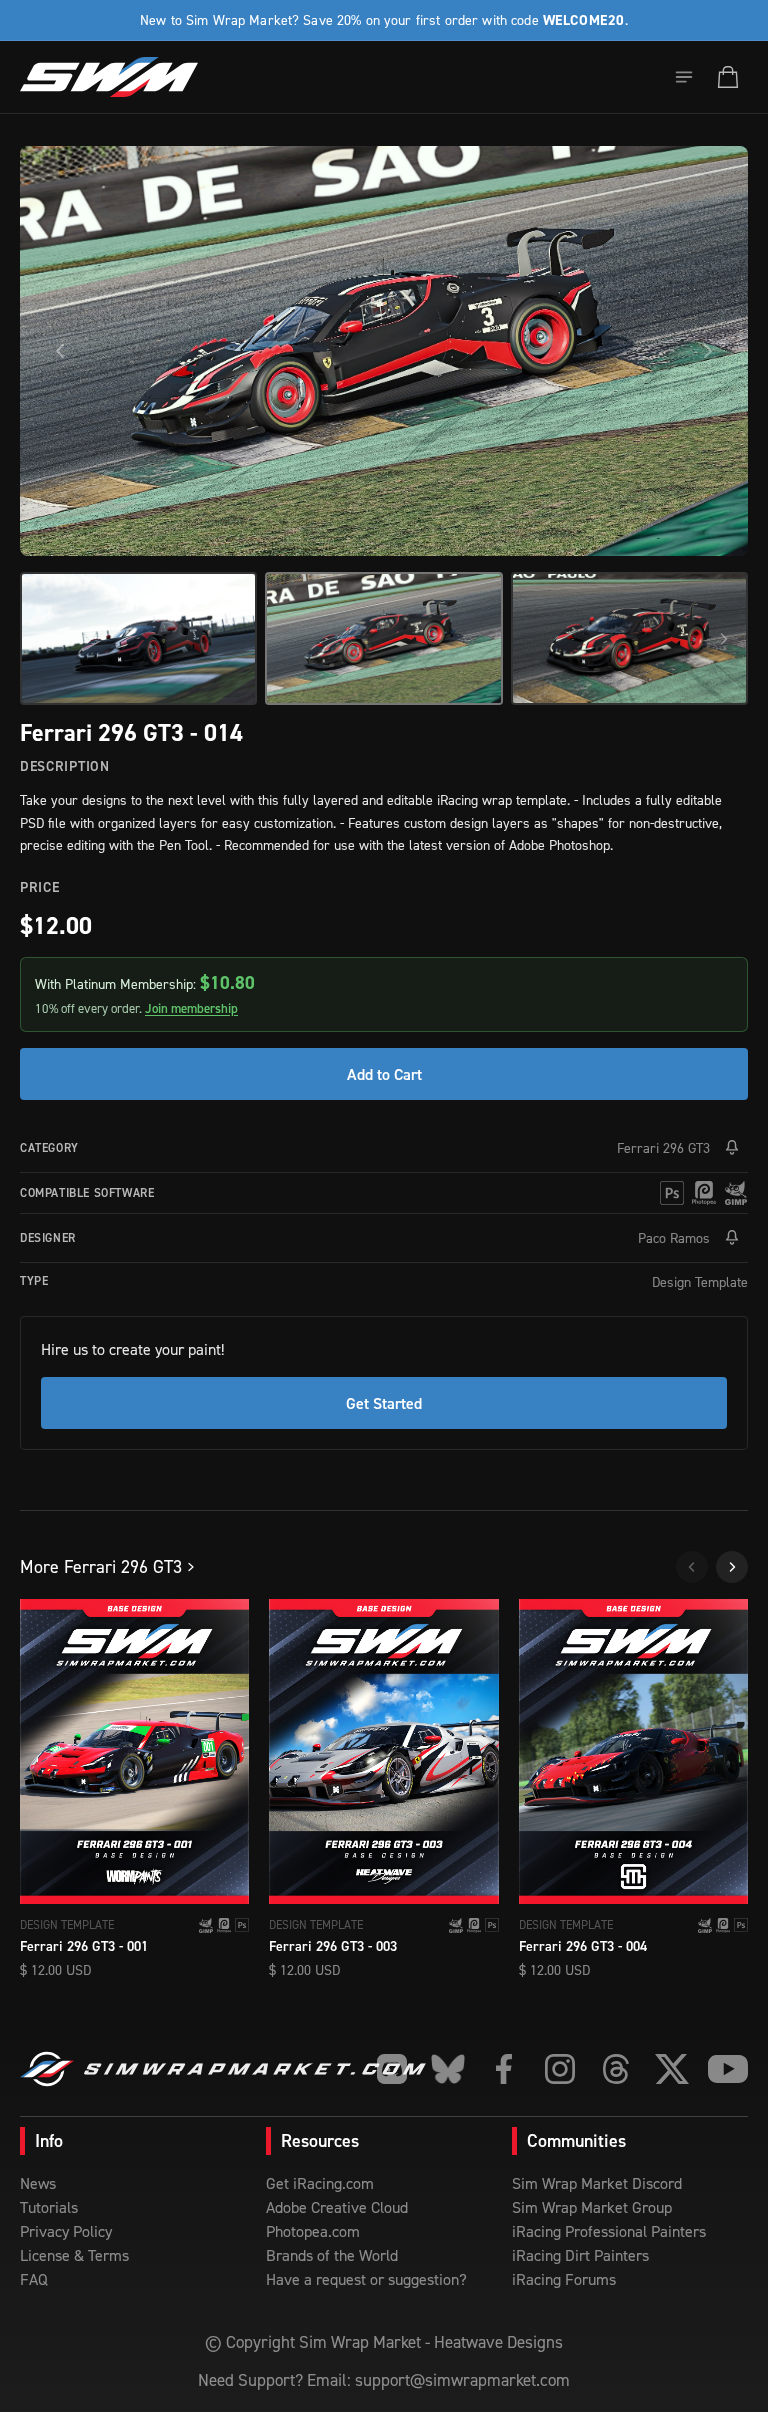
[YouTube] (728, 2069)
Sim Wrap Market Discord (597, 2183)
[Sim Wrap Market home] (109, 77)
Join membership (191, 1008)
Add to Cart (384, 1074)
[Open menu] (684, 77)
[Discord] (392, 2069)
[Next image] (708, 351)
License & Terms (74, 2255)
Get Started (384, 1403)
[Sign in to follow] (732, 1148)
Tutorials (49, 2207)
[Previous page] (692, 1567)
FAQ (34, 2279)
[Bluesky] (448, 2069)
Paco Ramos (674, 1237)
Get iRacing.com (320, 2183)
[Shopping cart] (728, 77)
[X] (672, 2069)
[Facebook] (504, 2069)
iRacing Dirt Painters (580, 2255)
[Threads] (616, 2069)
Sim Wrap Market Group (592, 2207)
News (38, 2183)
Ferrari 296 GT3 (663, 1147)
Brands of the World (332, 2255)
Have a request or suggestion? (366, 2279)
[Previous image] (60, 351)
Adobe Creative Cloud (337, 2207)
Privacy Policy (66, 2231)
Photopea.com (313, 2231)
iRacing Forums (564, 2279)
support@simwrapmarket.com (462, 2380)
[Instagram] (560, 2069)
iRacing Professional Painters (609, 2231)
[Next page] (732, 1567)
